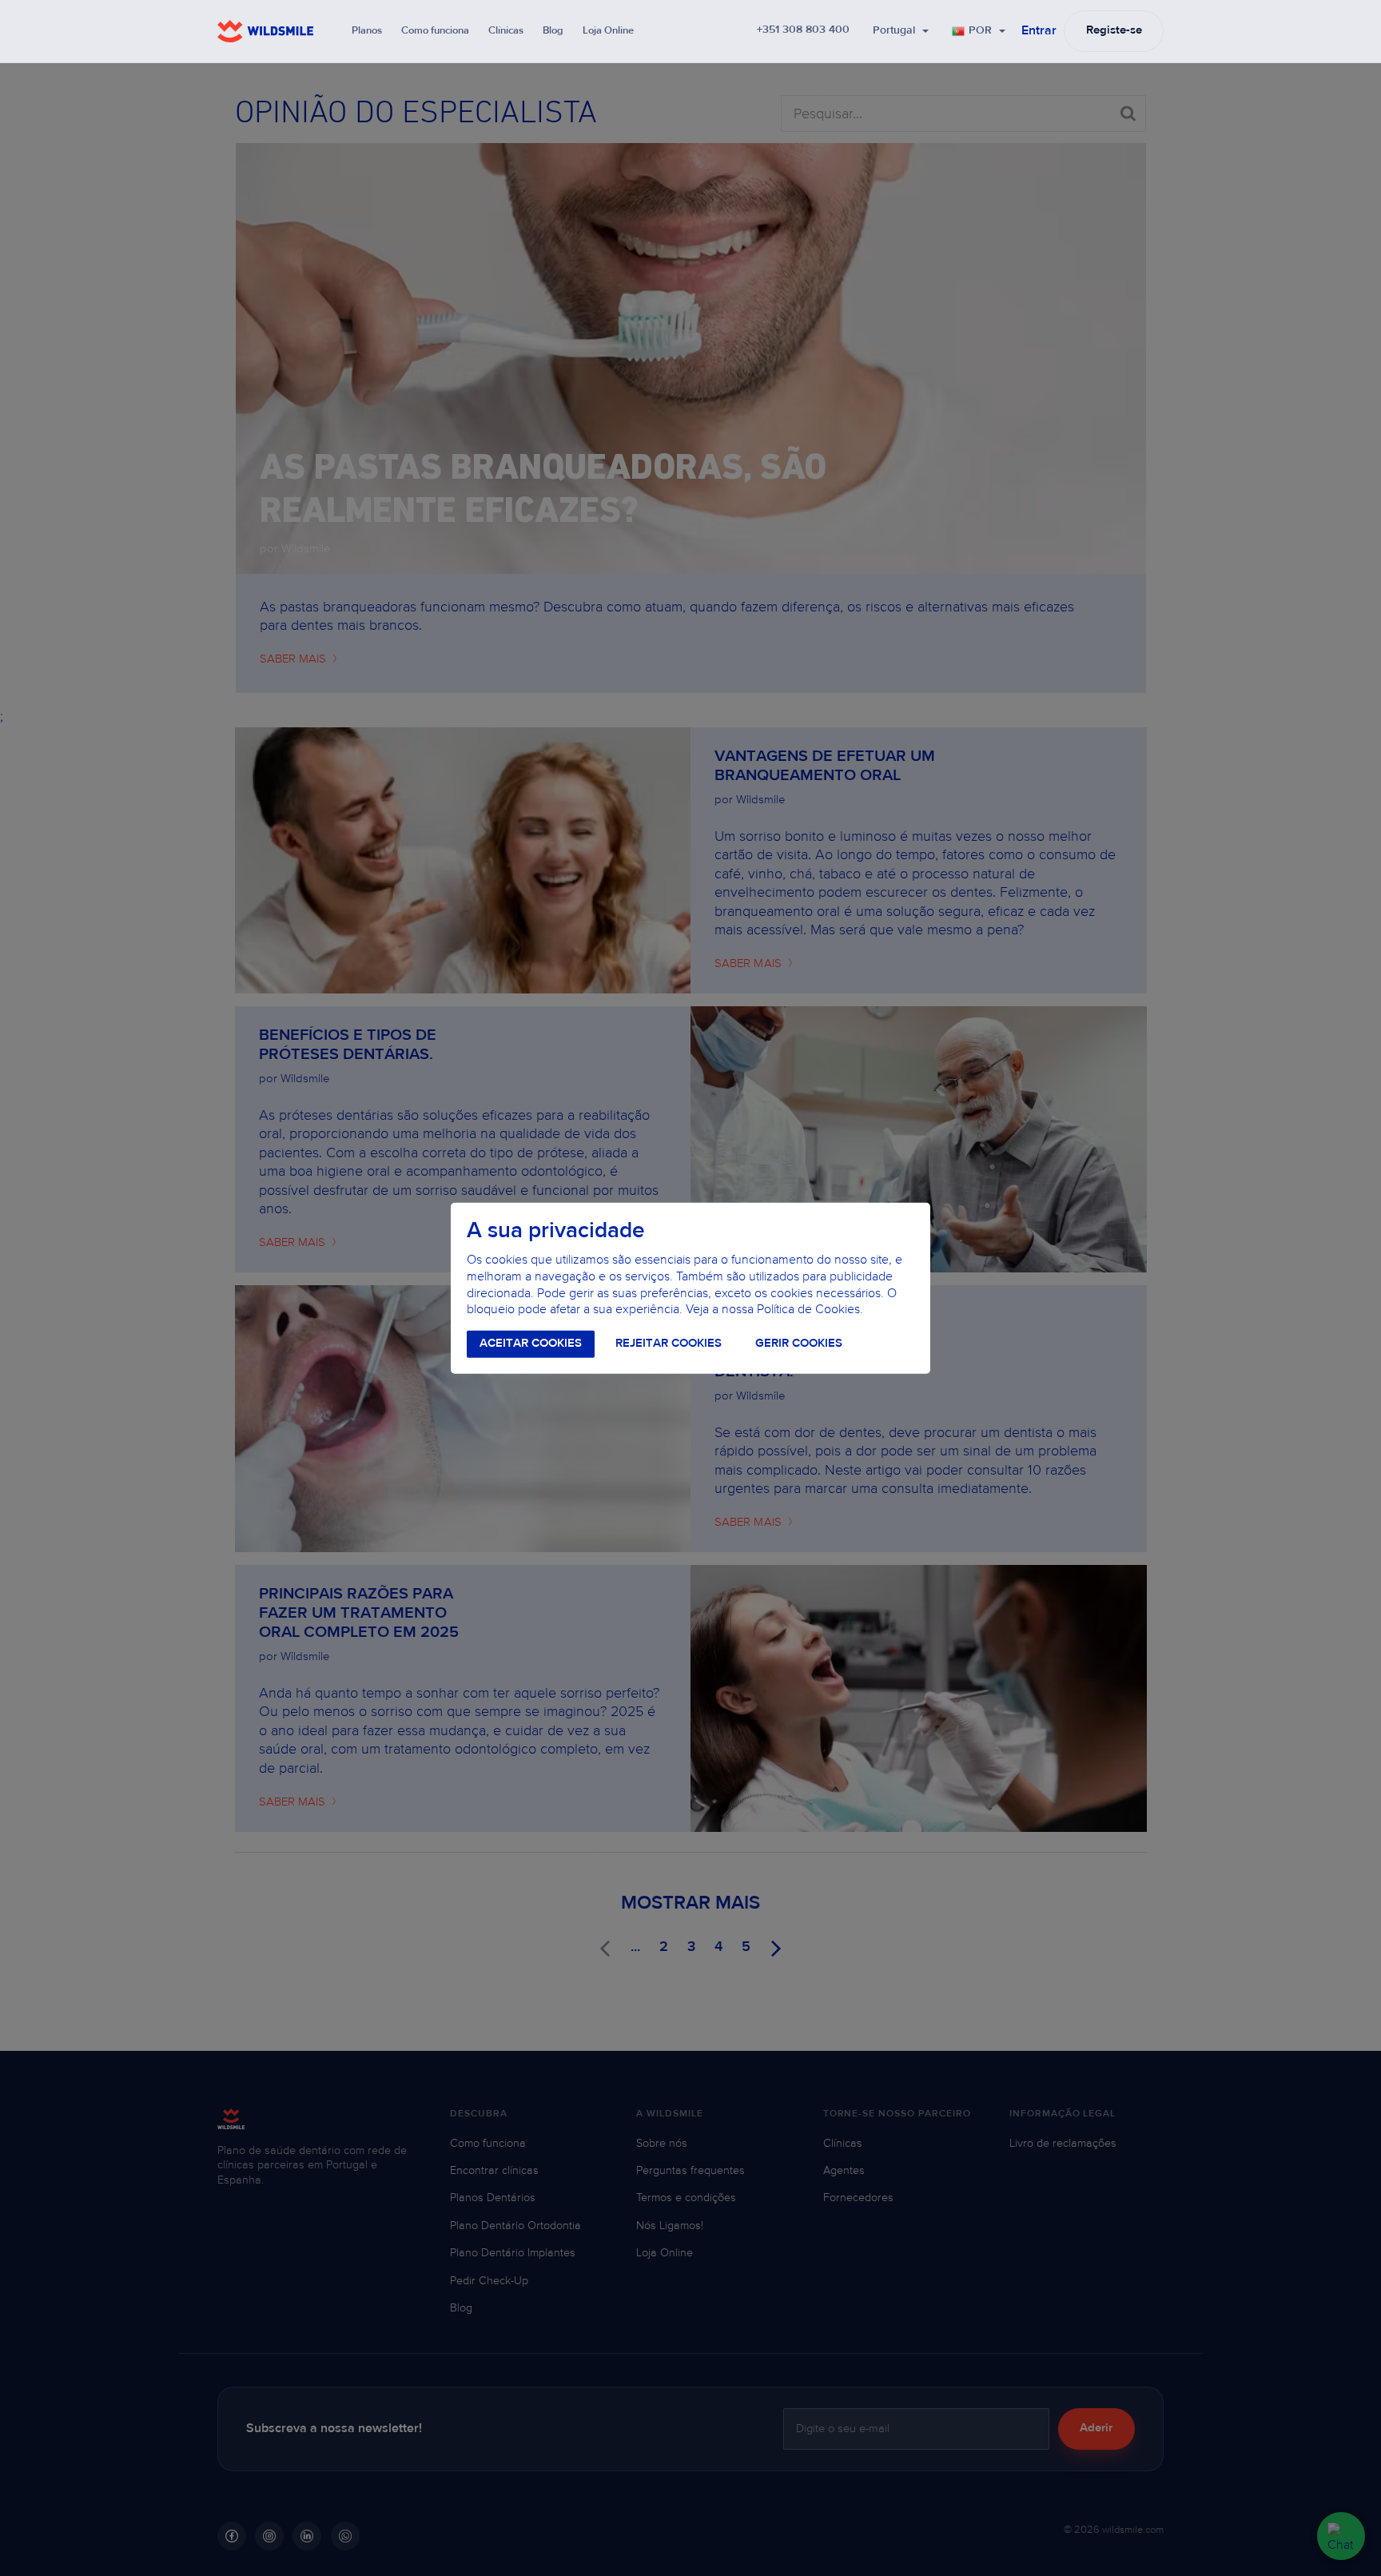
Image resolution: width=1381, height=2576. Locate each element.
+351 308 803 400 (803, 30)
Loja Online (608, 31)
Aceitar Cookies (531, 1344)
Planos (367, 31)
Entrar (1039, 31)
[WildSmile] (265, 31)
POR (980, 31)
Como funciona (435, 31)
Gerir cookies (799, 1344)
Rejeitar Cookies (669, 1344)
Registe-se (1114, 31)
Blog (553, 31)
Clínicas (506, 31)
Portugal (894, 31)
